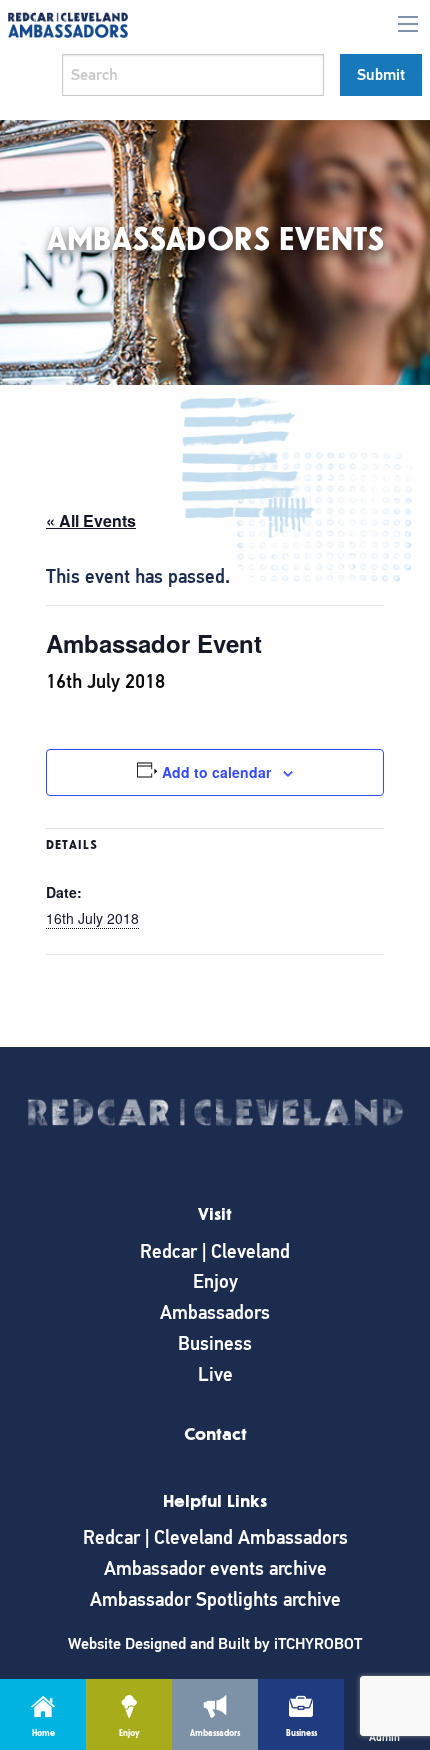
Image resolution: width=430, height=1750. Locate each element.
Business (215, 1343)
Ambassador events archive (215, 1568)
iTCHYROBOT (318, 1644)
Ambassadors (215, 1312)
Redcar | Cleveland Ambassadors (215, 1537)
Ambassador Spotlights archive (215, 1599)
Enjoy (215, 1281)
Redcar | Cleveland (215, 1251)
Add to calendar (216, 772)
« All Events (91, 520)
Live (215, 1374)
